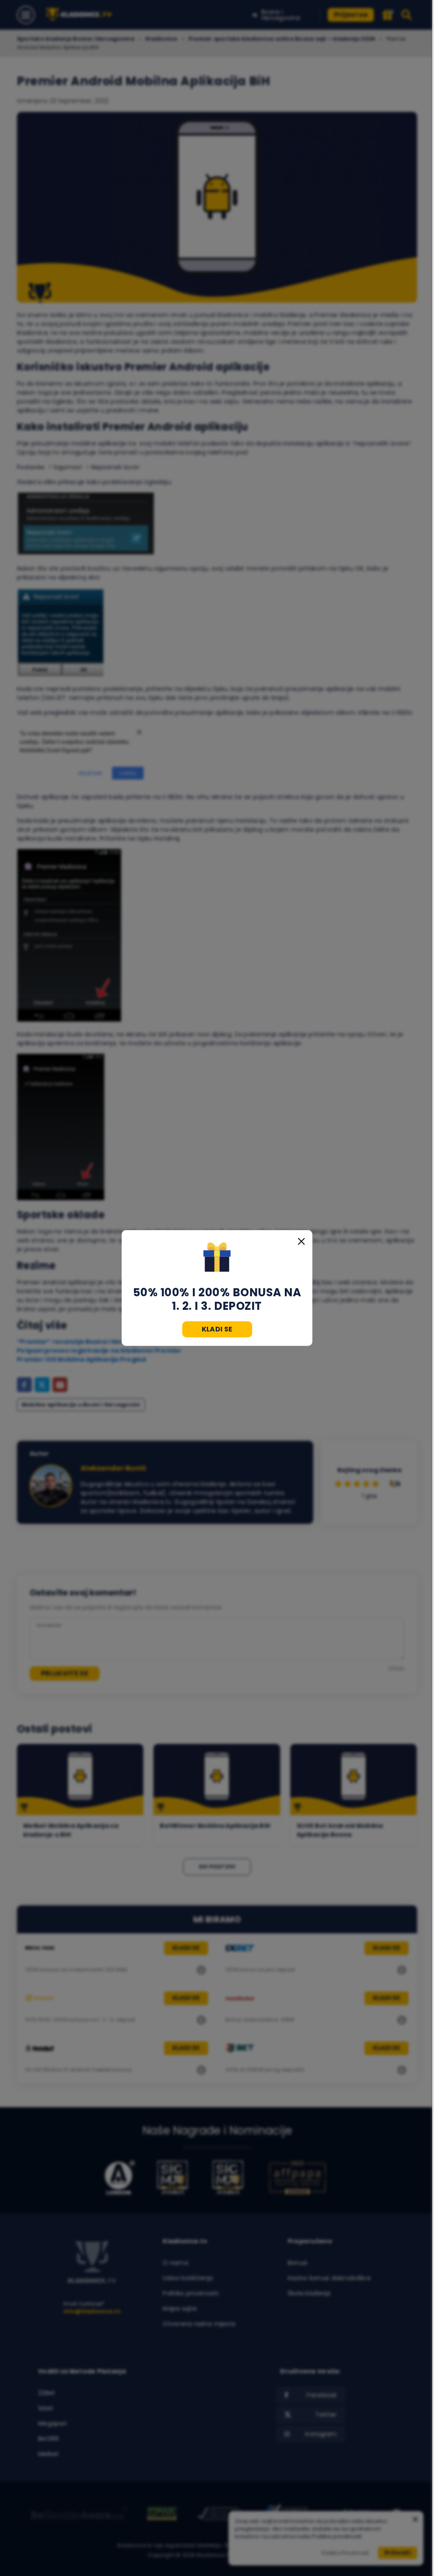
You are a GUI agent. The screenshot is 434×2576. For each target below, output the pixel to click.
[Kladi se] (217, 1258)
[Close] (301, 1241)
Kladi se (217, 1329)
